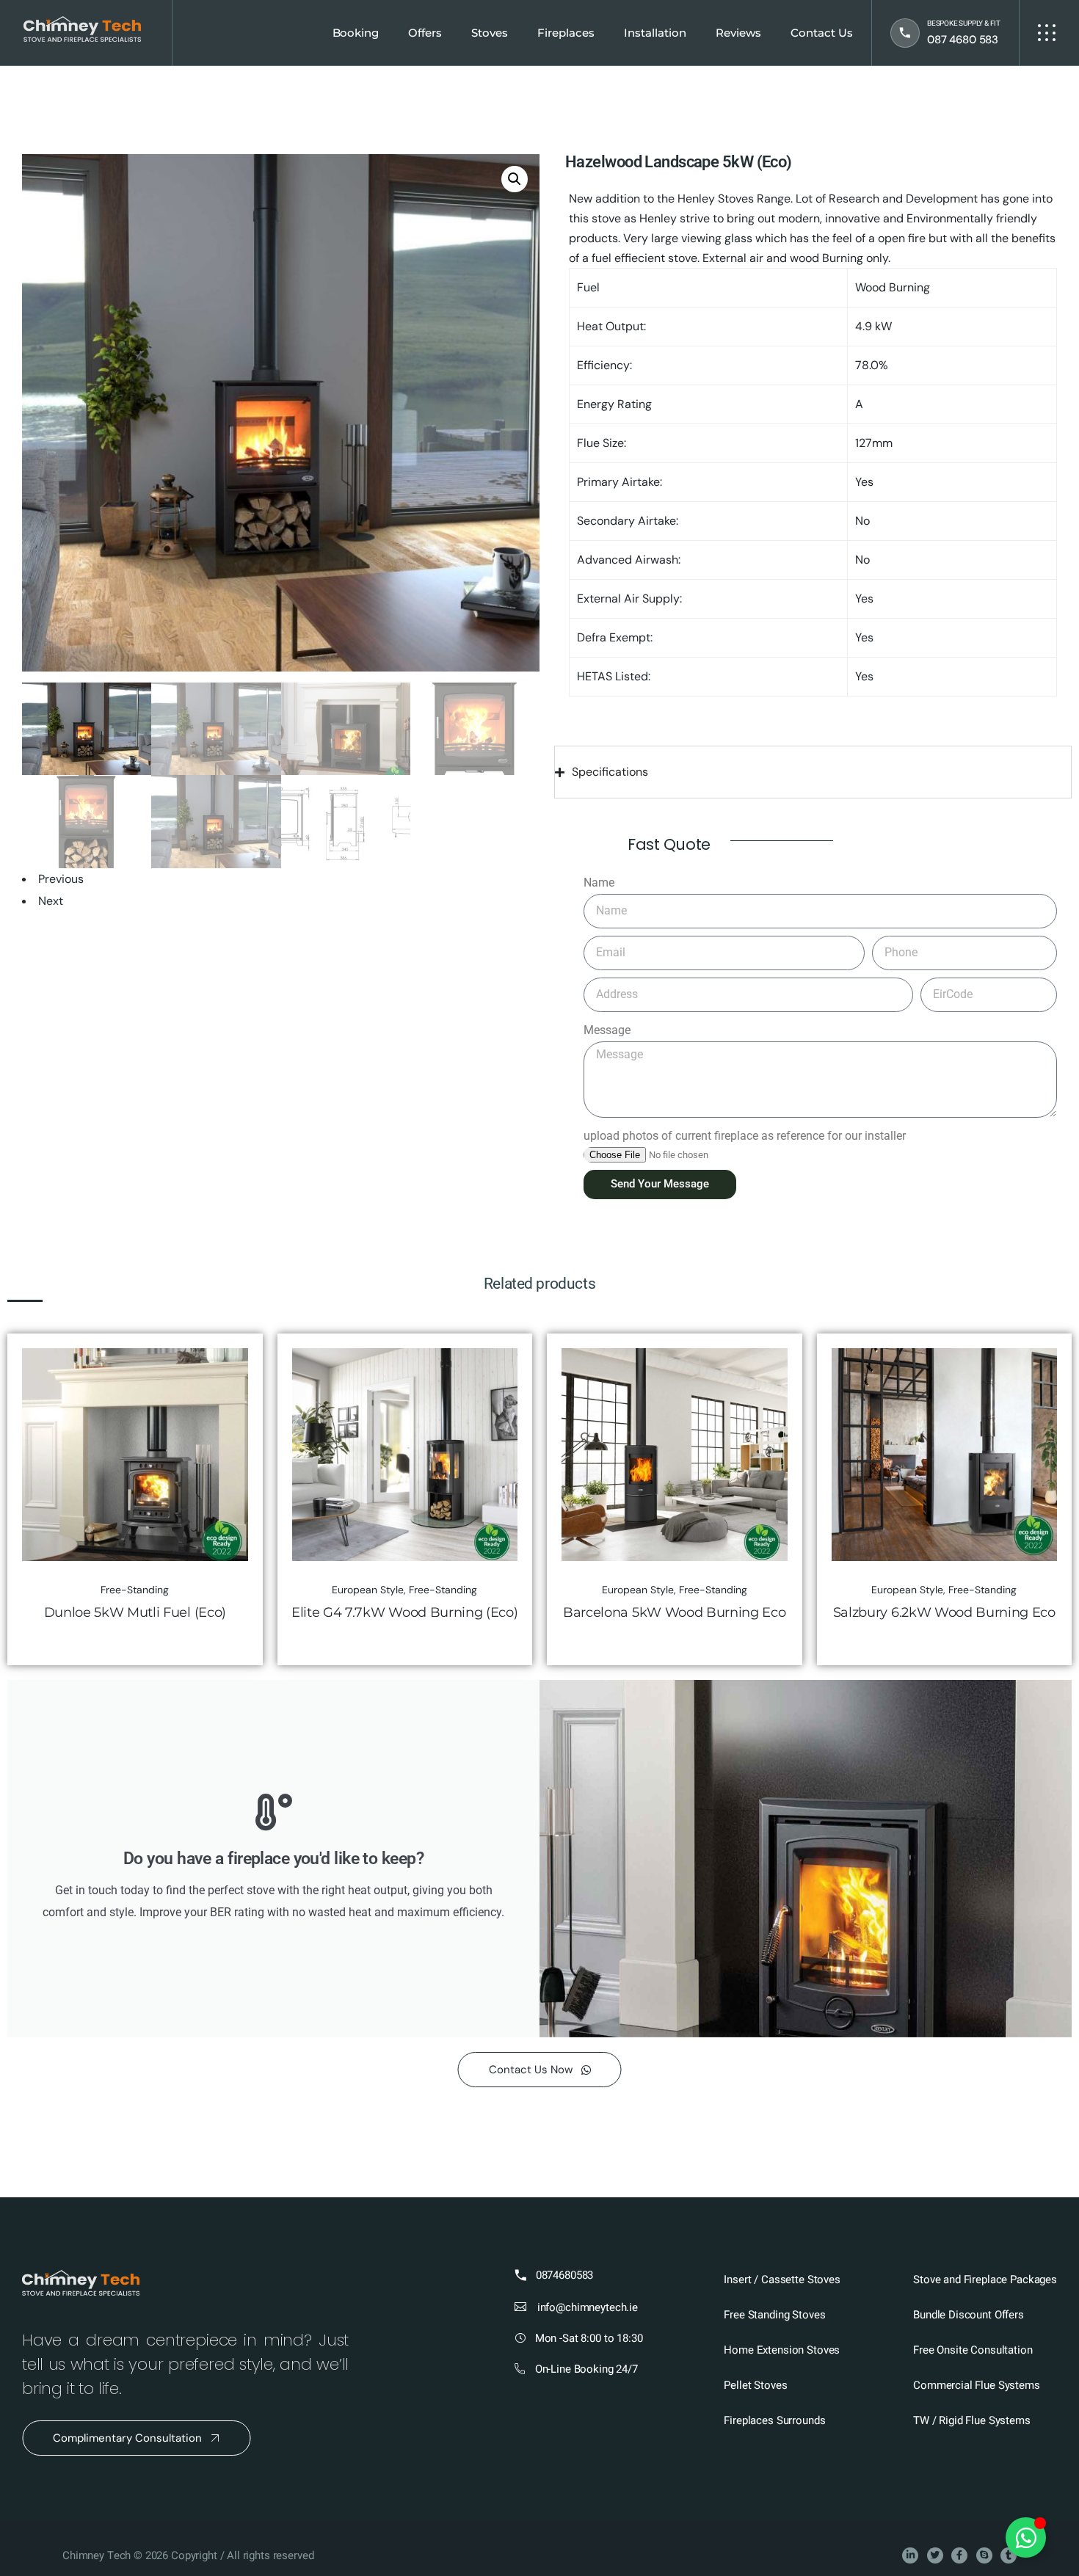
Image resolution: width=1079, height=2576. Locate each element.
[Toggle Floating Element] (1026, 2537)
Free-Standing (135, 1590)
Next (51, 901)
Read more (227, 1363)
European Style (368, 1590)
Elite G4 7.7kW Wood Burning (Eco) (404, 1612)
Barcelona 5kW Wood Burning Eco (674, 1612)
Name (599, 883)
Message (607, 1030)
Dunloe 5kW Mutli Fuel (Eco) (135, 1612)
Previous (61, 879)
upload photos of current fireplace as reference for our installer (745, 1136)
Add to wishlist (227, 1396)
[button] (515, 179)
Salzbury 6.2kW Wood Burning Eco (944, 1612)
